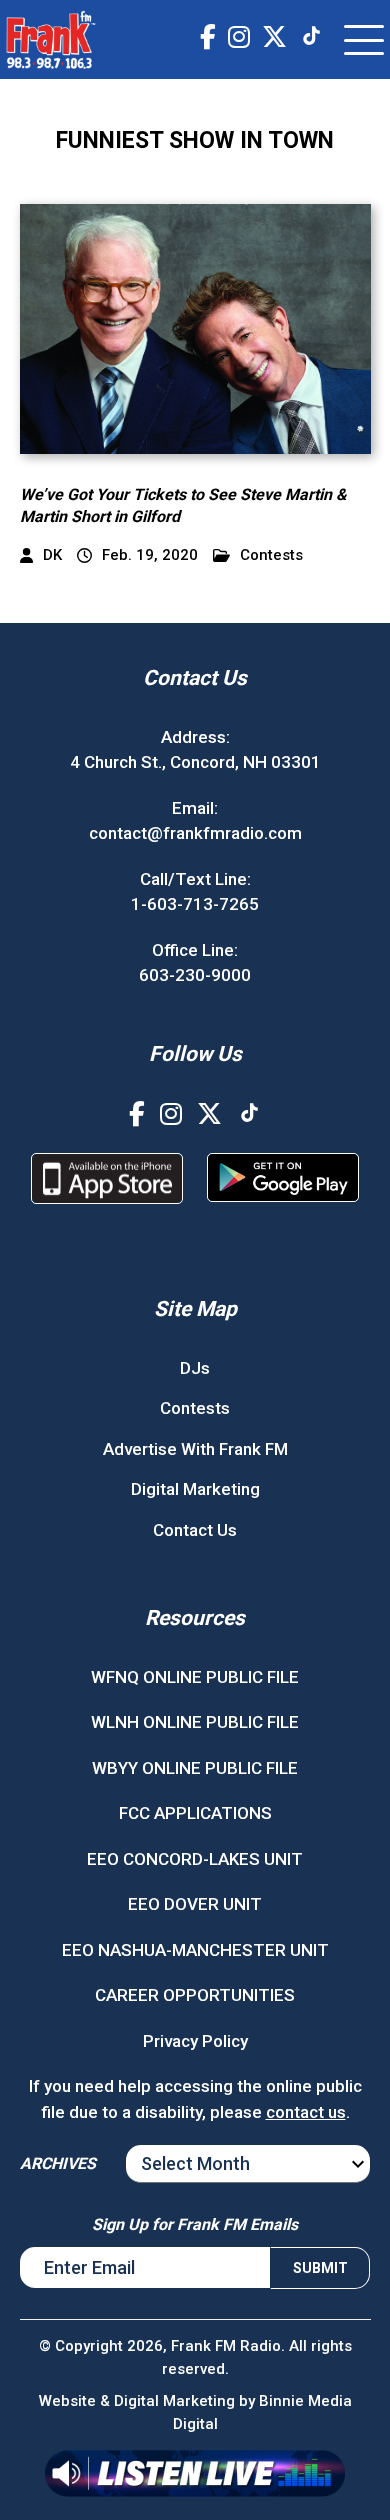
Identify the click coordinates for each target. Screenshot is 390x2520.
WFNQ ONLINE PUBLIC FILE (195, 1677)
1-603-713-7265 (195, 904)
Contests (271, 555)
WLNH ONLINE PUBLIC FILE (195, 1722)
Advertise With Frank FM (195, 1449)
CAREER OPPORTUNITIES (195, 1995)
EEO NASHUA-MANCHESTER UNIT (195, 1950)
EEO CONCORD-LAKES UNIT (195, 1859)
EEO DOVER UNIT (195, 1904)
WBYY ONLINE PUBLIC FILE (195, 1768)
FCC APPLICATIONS (195, 1813)
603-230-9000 (195, 975)
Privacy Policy (195, 2041)
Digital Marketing (195, 1489)
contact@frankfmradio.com (195, 833)
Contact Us (195, 1530)
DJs (195, 1368)
